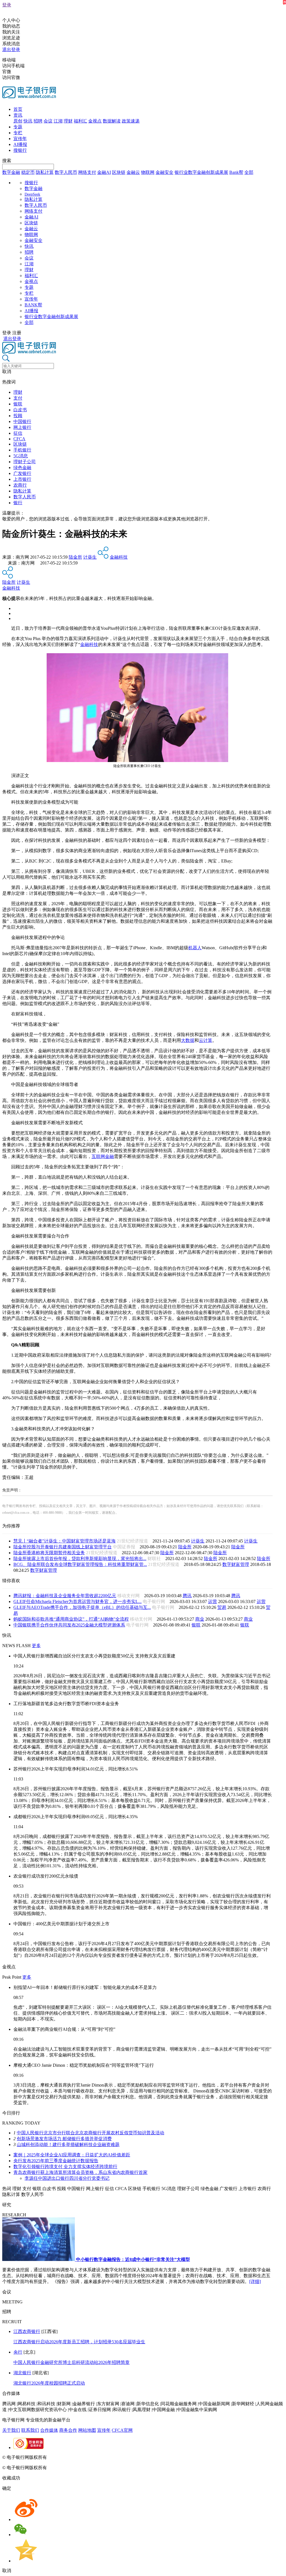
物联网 (148, 172)
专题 (18, 127)
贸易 (222, 1607)
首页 (18, 109)
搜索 (7, 161)
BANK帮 (33, 305)
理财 (68, 121)
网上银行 (22, 427)
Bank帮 (236, 172)
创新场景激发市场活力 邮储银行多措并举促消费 (64, 2139)
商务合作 (68, 2430)
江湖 (58, 121)
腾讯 (187, 1596)
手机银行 (22, 450)
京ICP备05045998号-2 (69, 2457)
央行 (18, 2352)
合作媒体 (49, 2430)
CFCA (19, 439)
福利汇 (80, 121)
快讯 (28, 121)
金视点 (95, 121)
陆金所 (75, 557)
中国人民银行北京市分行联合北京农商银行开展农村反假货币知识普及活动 (90, 2133)
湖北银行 (22, 2373)
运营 (213, 1601)
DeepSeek (32, 194)
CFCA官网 (122, 2430)
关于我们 (11, 2430)
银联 (18, 404)
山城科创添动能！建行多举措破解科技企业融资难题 (68, 2144)
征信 (18, 433)
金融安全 (165, 172)
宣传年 (20, 139)
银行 (18, 503)
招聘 (38, 121)
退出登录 (11, 50)
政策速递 (131, 121)
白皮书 (20, 410)
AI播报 (20, 144)
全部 (249, 172)
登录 (7, 5)
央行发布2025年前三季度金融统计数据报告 (56, 2161)
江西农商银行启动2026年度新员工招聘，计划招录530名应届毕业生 (79, 2342)
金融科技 (119, 557)
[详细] (255, 2281)
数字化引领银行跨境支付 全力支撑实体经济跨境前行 (65, 2167)
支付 (18, 398)
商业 (200, 1619)
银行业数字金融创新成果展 (201, 172)
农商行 (20, 485)
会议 (48, 121)
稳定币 (28, 172)
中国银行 (22, 421)
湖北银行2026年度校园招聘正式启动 (49, 2383)
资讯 (18, 115)
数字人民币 (66, 172)
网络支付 (87, 172)
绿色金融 (22, 468)
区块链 (119, 172)
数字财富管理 (236, 1564)
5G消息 (21, 456)
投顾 (18, 416)
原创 (18, 121)
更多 (36, 1646)
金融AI (104, 172)
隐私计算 (45, 172)
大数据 (188, 1040)
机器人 (195, 948)
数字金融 (11, 172)
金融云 (133, 172)
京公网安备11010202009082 (121, 2457)
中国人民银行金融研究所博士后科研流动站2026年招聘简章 (71, 2362)
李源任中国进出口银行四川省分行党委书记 (67, 2178)
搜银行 (20, 150)
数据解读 (112, 121)
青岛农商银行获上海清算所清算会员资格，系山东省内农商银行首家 (80, 2172)
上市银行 (22, 479)
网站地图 (87, 2430)
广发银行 (22, 473)
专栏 (18, 133)
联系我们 (30, 2430)
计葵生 (90, 557)
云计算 (206, 1040)
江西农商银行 (27, 2331)
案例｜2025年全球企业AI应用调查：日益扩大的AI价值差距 (72, 2155)
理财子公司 (25, 462)
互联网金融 (103, 1156)
